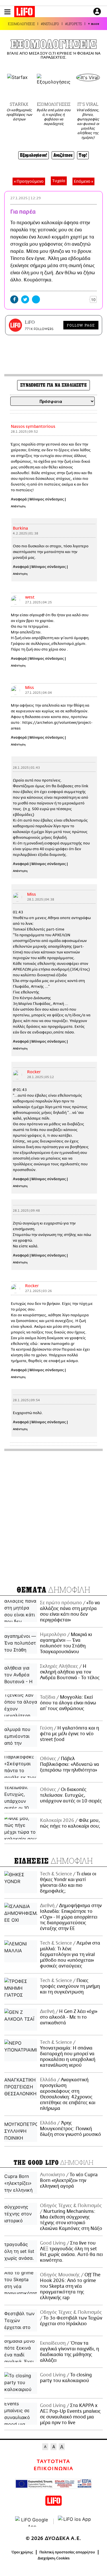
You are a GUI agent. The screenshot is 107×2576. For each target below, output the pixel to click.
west (30, 597)
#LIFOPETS (73, 24)
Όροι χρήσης (22, 2552)
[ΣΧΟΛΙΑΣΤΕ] (80, 299)
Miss (30, 688)
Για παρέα (23, 212)
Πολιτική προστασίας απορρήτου (67, 2552)
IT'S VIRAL (88, 104)
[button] (7, 12)
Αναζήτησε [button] (63, 155)
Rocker (34, 1072)
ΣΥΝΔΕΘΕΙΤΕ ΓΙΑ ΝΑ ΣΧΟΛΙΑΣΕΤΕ (53, 385)
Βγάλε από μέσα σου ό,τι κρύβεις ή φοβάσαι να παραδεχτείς (54, 117)
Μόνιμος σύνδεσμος (47, 499)
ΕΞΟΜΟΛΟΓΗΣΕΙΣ (21, 24)
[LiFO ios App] (75, 2521)
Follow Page (81, 325)
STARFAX (19, 104)
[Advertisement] (53, 1516)
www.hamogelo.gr (57, 1344)
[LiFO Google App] (32, 2521)
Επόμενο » (83, 181)
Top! (83, 155)
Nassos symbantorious (33, 427)
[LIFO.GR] (25, 13)
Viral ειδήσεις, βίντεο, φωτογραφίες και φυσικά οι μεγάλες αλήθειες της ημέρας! (88, 124)
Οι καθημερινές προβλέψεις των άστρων (19, 115)
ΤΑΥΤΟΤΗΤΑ (53, 2462)
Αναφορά (19, 499)
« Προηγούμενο (29, 181)
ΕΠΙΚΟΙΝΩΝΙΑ (53, 2469)
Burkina (20, 528)
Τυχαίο (59, 181)
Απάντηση (18, 506)
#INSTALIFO (50, 24)
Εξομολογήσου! (34, 155)
